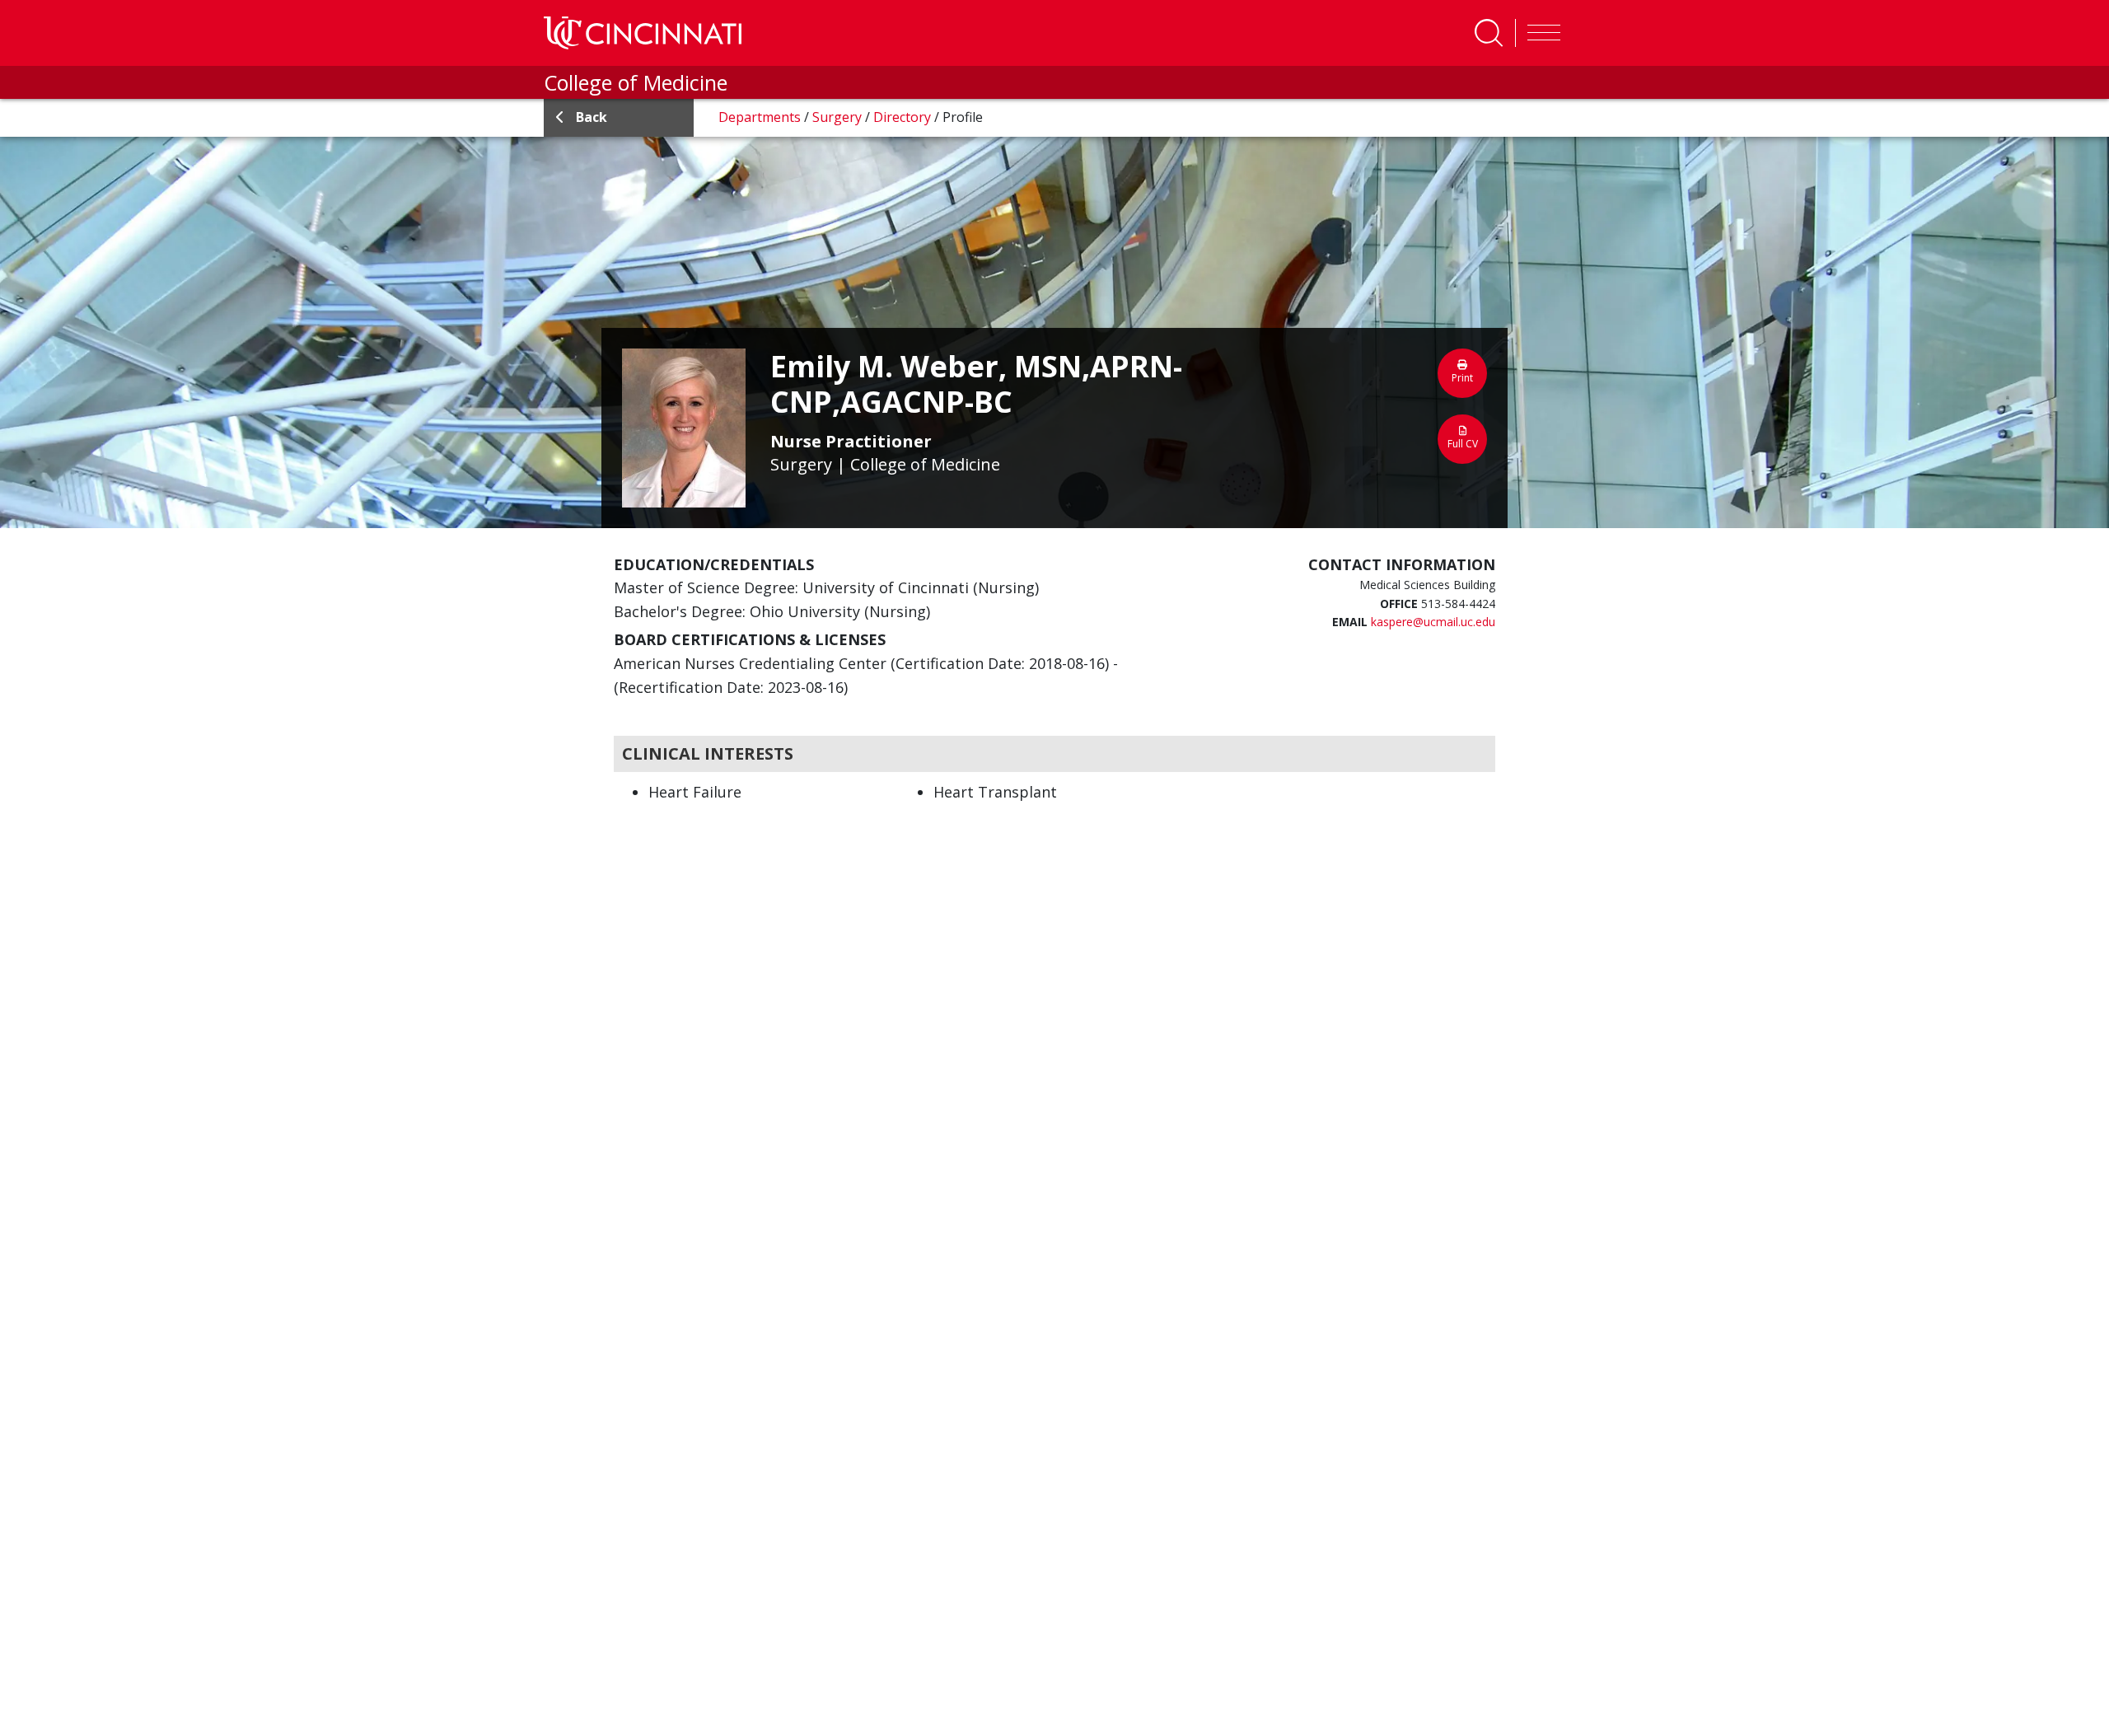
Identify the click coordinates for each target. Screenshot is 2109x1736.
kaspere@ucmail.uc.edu (1433, 622)
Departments (761, 117)
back (592, 117)
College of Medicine (636, 82)
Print (1462, 378)
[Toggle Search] (1489, 33)
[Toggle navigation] (1540, 33)
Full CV (1463, 444)
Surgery (839, 117)
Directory (904, 117)
